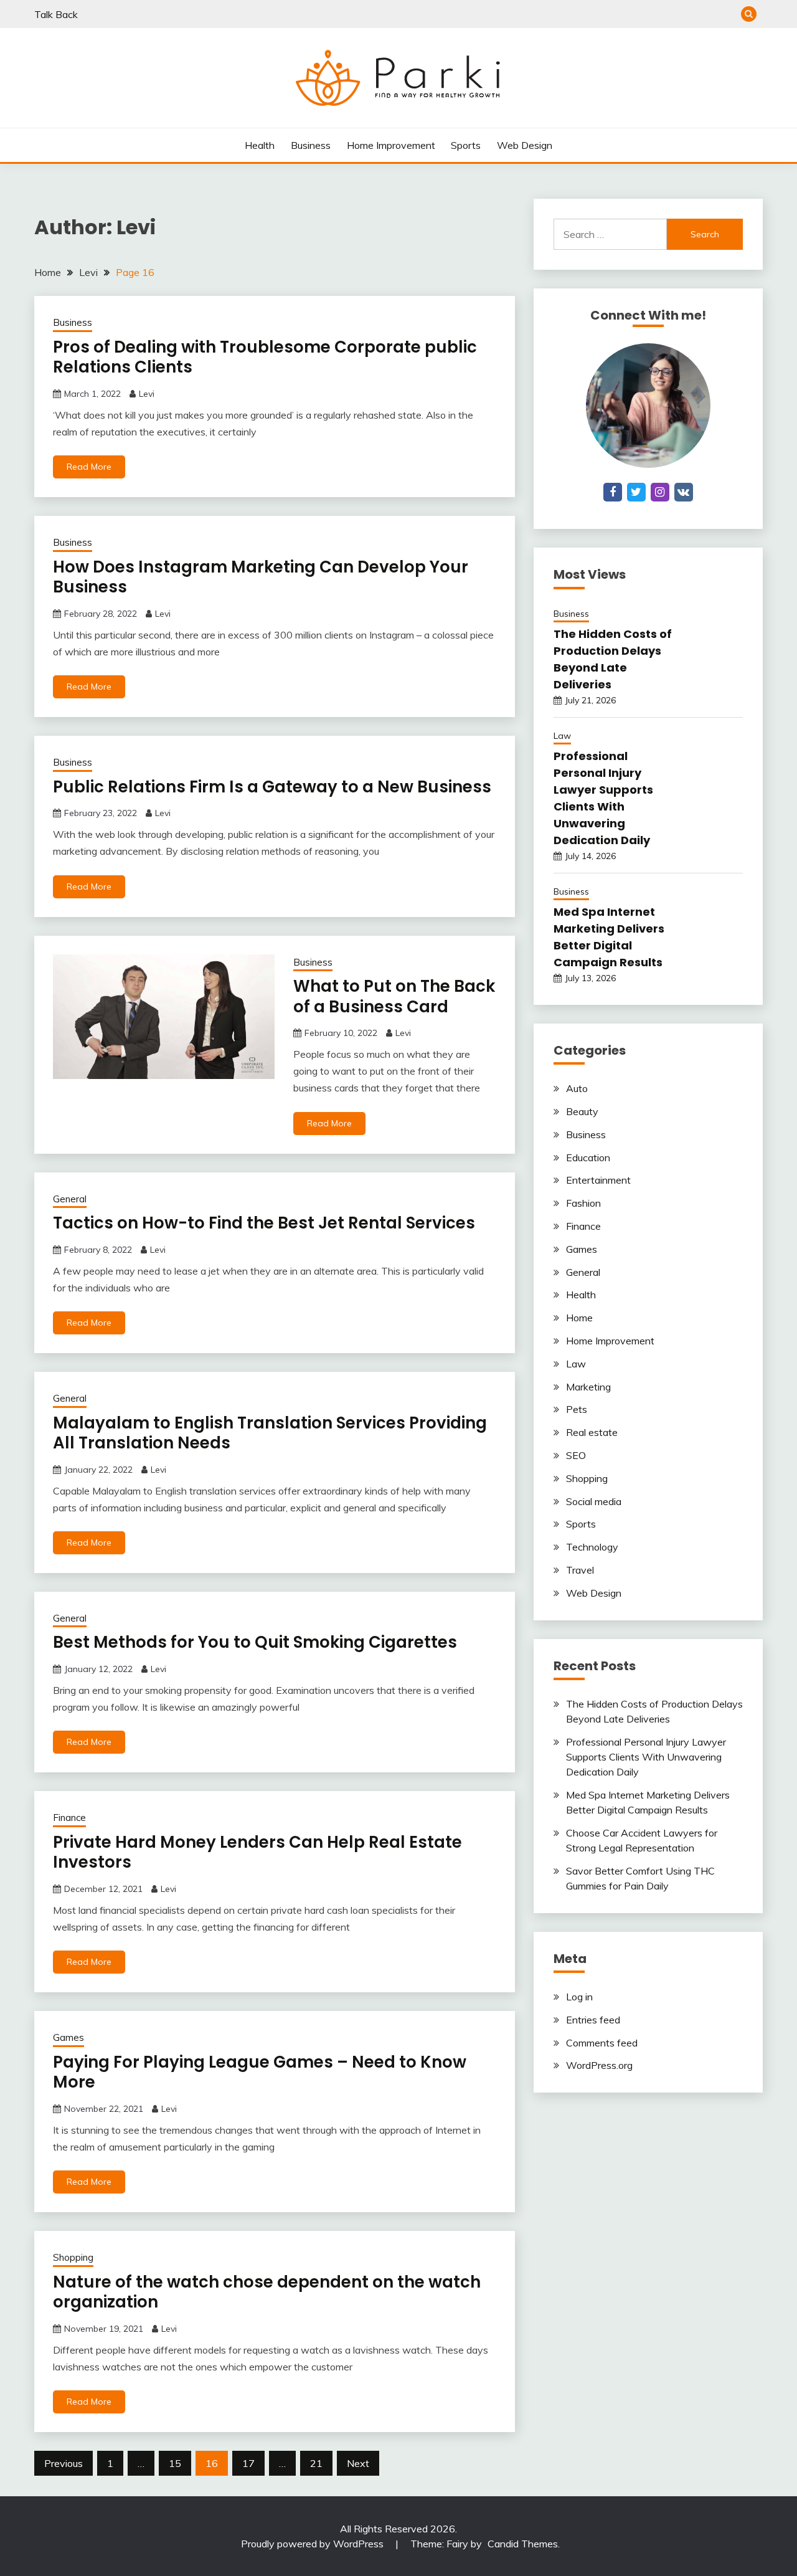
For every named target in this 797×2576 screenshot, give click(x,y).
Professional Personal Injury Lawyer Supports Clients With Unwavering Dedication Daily (646, 1757)
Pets (577, 1409)
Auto (577, 1088)
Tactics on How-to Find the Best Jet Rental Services (264, 1223)
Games (68, 2037)
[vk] (684, 492)
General (70, 1199)
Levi (147, 394)
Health (260, 145)
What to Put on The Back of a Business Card (394, 996)
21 (316, 2463)
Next (358, 2463)
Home (579, 1318)
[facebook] (613, 492)
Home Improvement (391, 145)
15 (175, 2463)
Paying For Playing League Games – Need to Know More (260, 2072)
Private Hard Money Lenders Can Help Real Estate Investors (257, 1852)
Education (588, 1157)
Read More (89, 467)
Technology (592, 1547)
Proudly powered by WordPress (314, 2544)
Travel (580, 1570)
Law (562, 736)
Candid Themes (523, 2544)
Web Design (525, 145)
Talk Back (56, 14)
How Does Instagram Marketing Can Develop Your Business (261, 577)
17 (248, 2463)
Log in (579, 1997)
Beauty (582, 1111)
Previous (64, 2463)
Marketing (588, 1387)
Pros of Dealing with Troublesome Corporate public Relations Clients (265, 357)
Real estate (592, 1432)
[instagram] (660, 492)
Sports (466, 145)
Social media (594, 1501)
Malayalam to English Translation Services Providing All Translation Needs (270, 1433)
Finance (69, 1818)
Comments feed (602, 2043)
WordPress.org (599, 2065)
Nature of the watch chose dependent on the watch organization (267, 2292)
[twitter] (636, 492)
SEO (576, 1455)
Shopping (73, 2257)
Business (311, 145)
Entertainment (598, 1180)
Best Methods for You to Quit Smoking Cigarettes (255, 1642)
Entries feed (593, 2020)
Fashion (583, 1203)
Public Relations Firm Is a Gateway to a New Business (272, 787)
